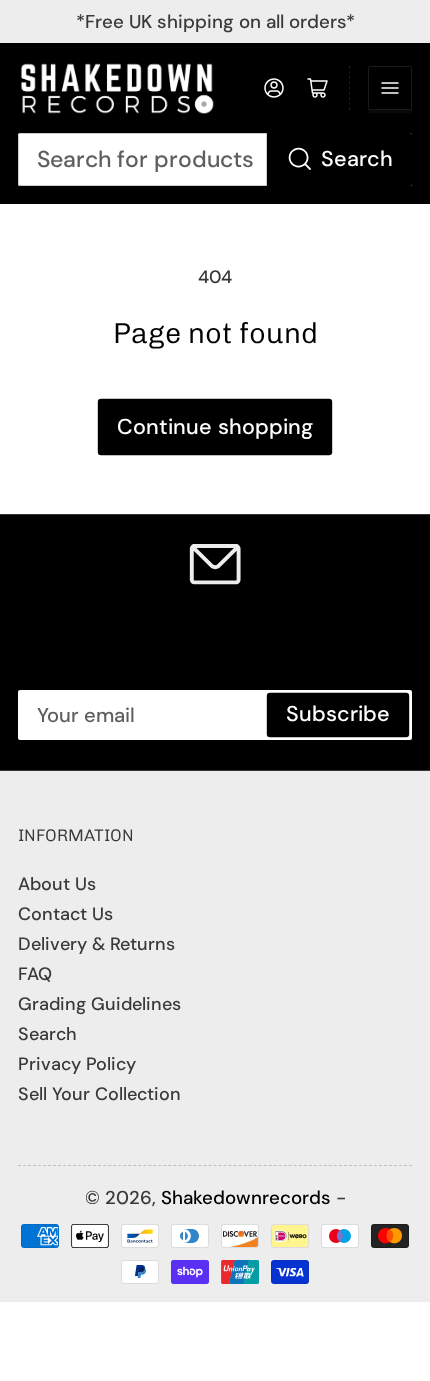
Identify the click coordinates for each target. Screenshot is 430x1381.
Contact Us (65, 914)
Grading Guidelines (99, 1004)
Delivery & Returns (96, 944)
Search (357, 159)
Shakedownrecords (246, 1197)
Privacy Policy (77, 1064)
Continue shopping (215, 427)
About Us (57, 884)
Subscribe (338, 714)
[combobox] (215, 159)
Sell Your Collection (99, 1094)
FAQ (35, 974)
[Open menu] (390, 88)
